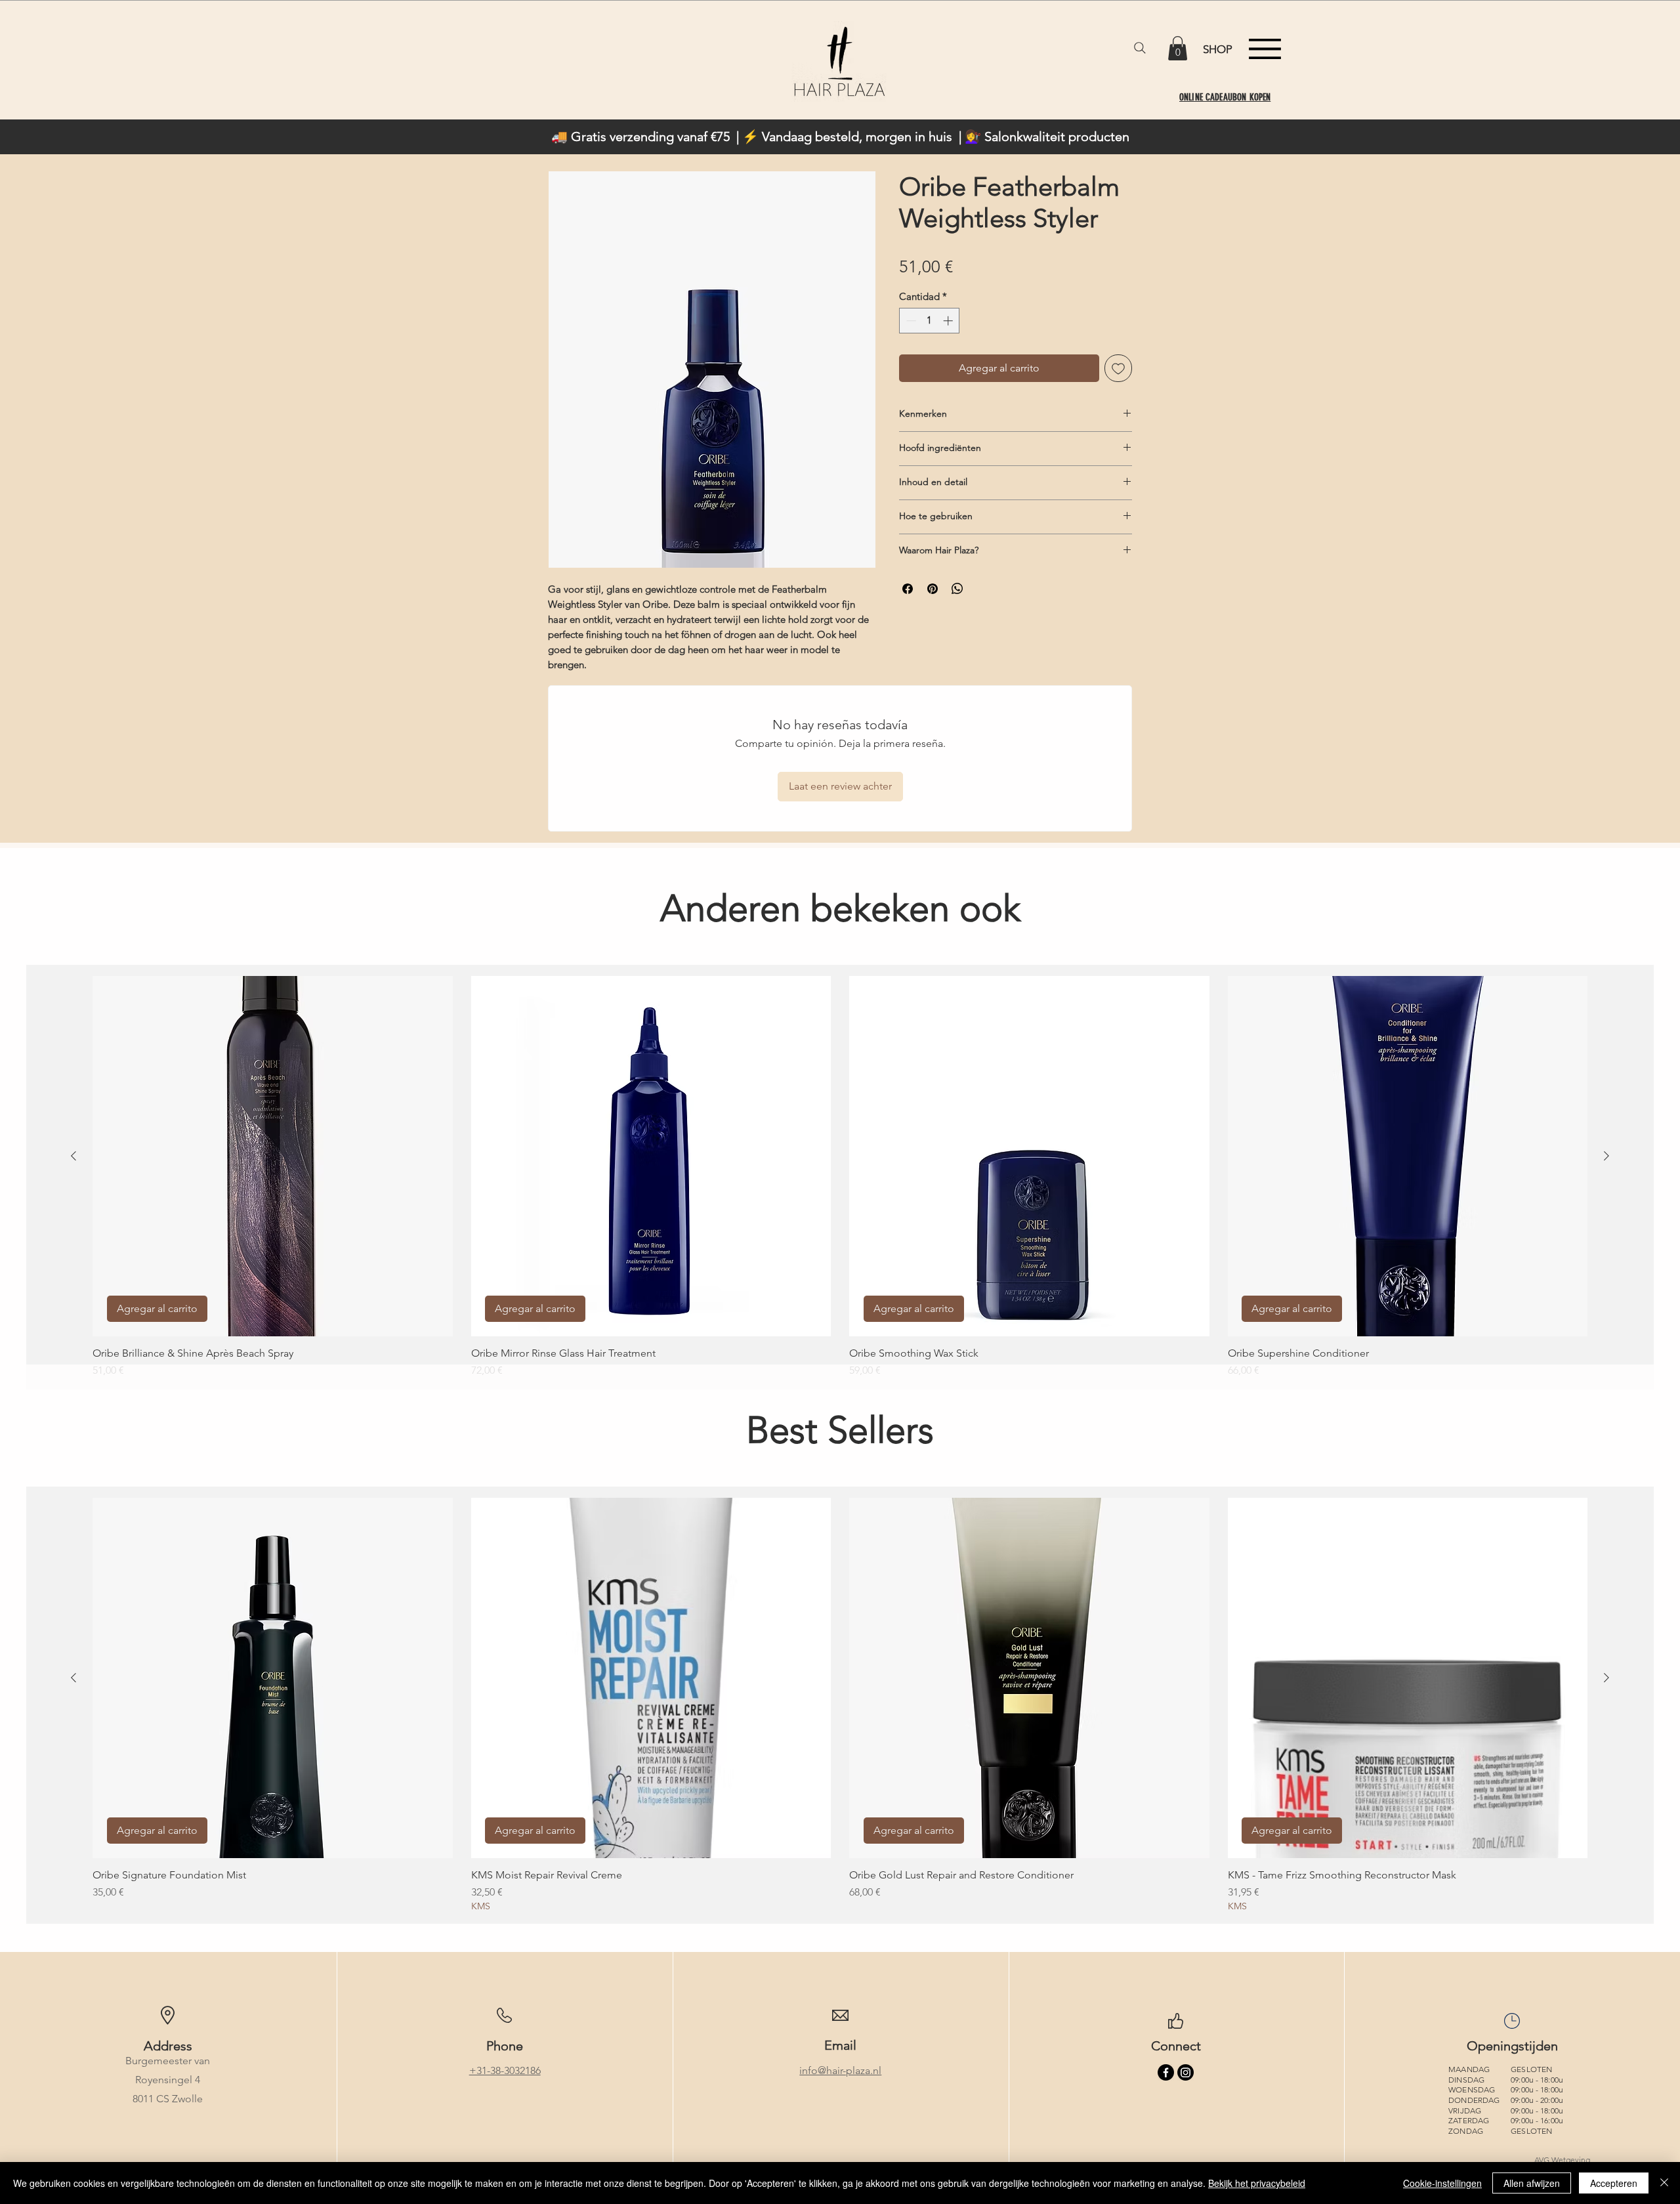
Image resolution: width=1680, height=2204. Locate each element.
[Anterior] (73, 1156)
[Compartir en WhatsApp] (957, 589)
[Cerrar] (1664, 2183)
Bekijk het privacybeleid (1257, 2183)
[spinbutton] (930, 321)
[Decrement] (910, 321)
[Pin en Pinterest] (933, 589)
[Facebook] (1166, 2072)
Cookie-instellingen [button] (1442, 2183)
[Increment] (949, 321)
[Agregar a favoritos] (1118, 368)
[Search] (1140, 48)
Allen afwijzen (1532, 2183)
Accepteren (1614, 2183)
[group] (840, 1177)
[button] (1178, 48)
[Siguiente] (1606, 1156)
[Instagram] (1186, 2072)
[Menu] (1265, 49)
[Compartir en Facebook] (908, 589)
